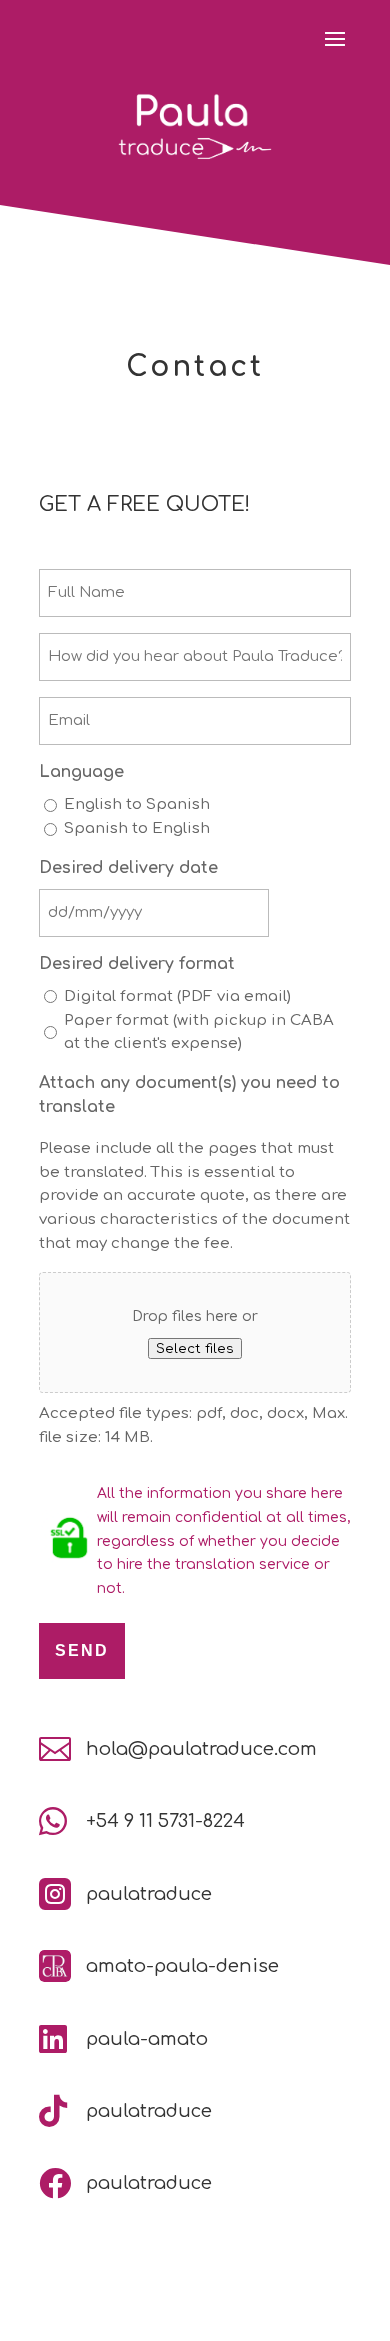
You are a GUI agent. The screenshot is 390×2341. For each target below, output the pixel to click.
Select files (195, 1348)
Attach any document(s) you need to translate (189, 1095)
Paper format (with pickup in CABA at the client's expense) (199, 1032)
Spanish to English (137, 828)
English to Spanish (137, 804)
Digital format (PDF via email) (177, 996)
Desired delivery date (128, 868)
